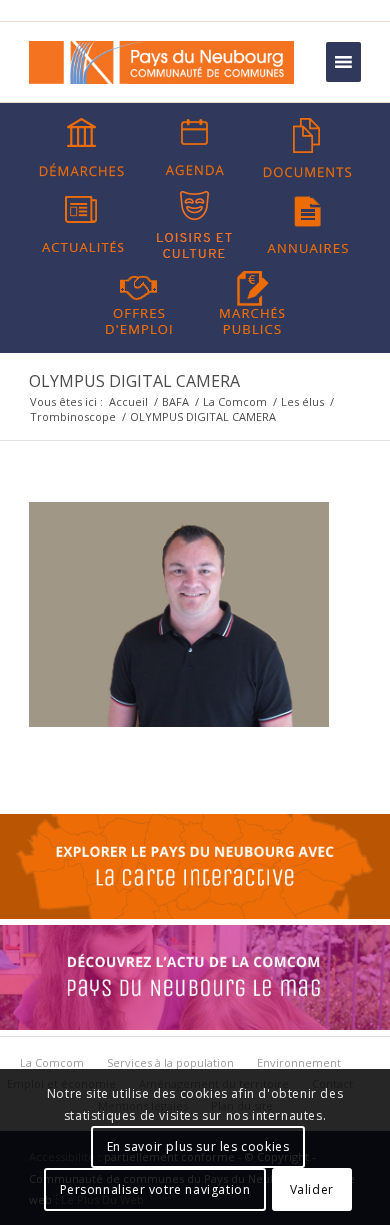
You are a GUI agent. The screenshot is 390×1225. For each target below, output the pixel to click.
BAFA (175, 401)
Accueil (128, 401)
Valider (312, 1189)
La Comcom (235, 401)
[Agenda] (195, 148)
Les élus (302, 401)
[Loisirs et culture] (195, 225)
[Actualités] (82, 225)
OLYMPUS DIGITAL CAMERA (134, 381)
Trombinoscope (73, 416)
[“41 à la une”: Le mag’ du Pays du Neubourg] (195, 1025)
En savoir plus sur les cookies (198, 1146)
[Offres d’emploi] (139, 301)
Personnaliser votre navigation (155, 1189)
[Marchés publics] (252, 301)
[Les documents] (308, 148)
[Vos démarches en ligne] (82, 148)
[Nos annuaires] (308, 225)
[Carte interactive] (195, 914)
